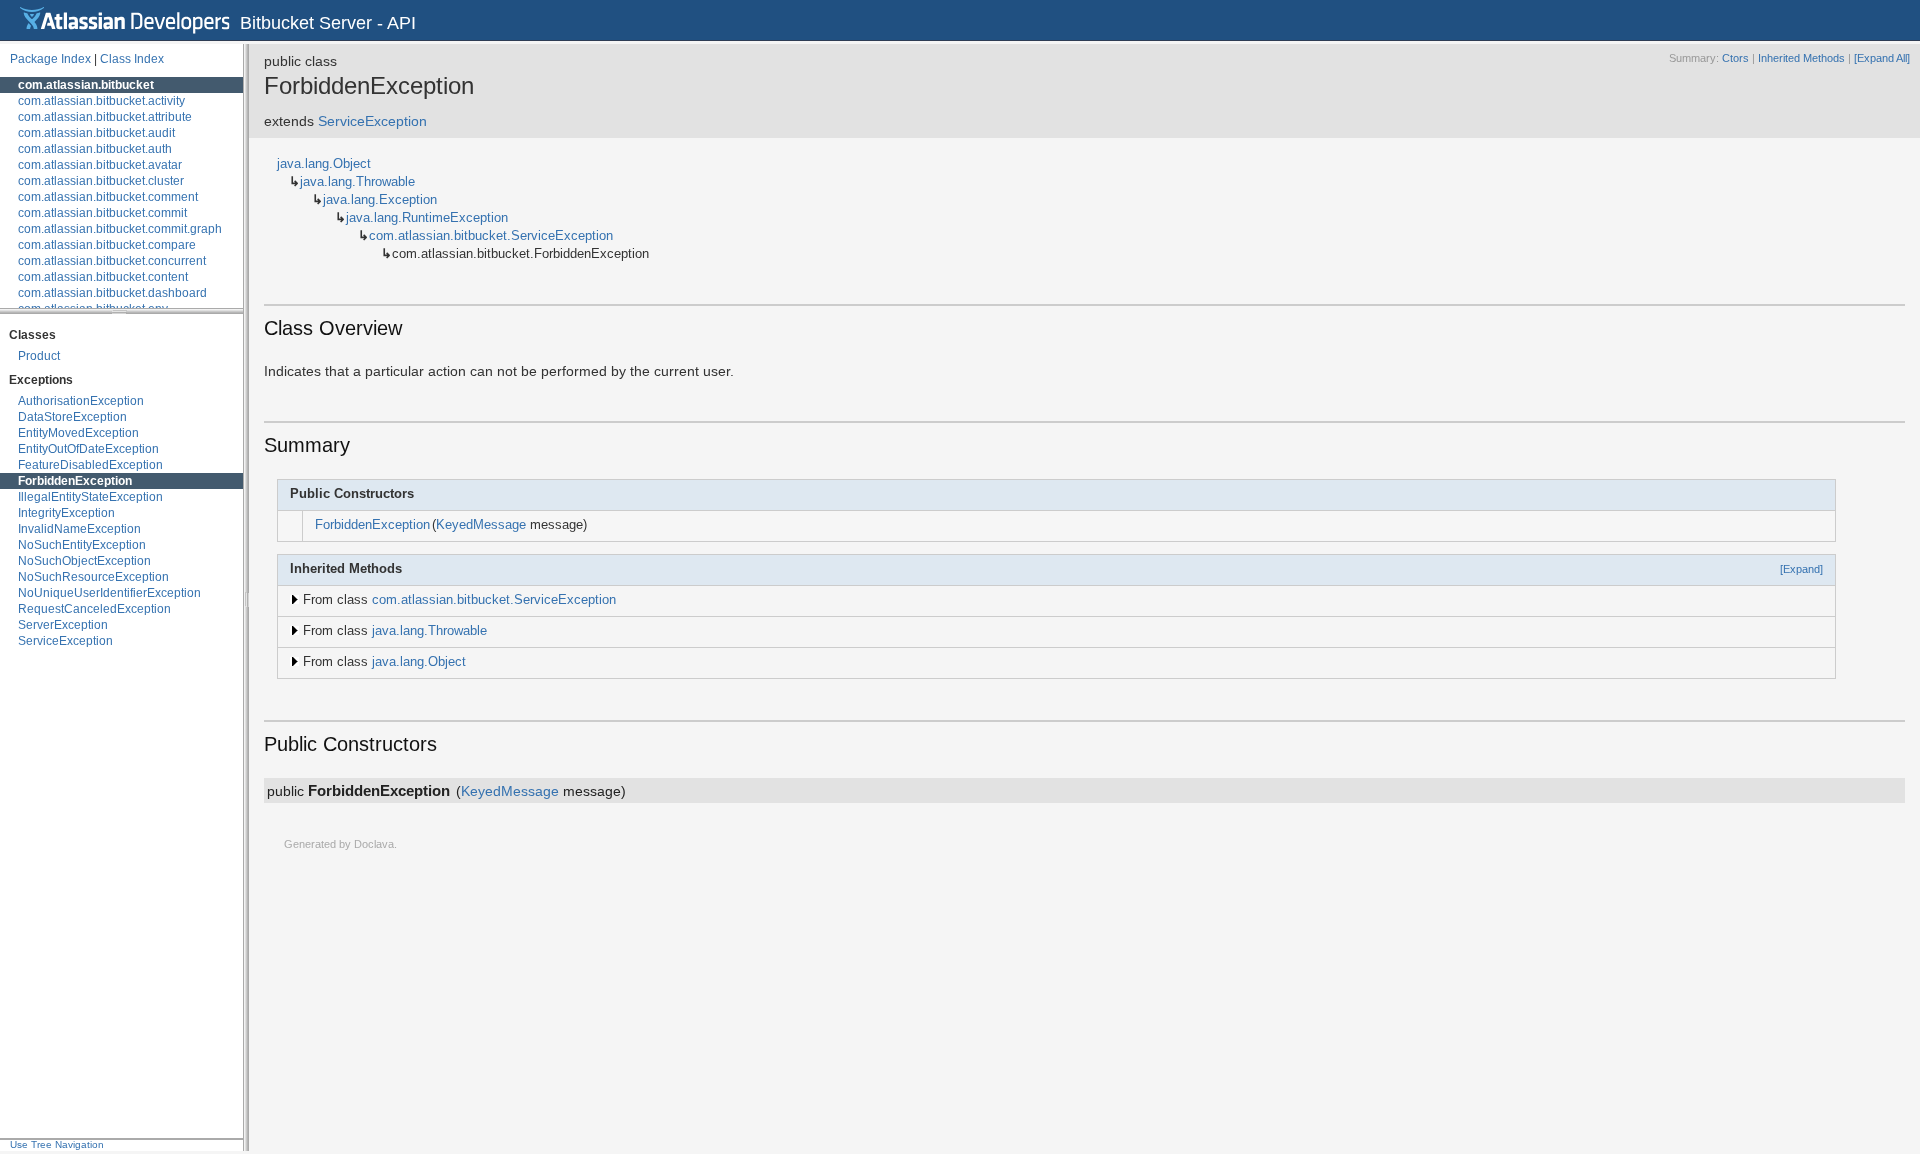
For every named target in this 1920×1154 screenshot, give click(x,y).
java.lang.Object (324, 164)
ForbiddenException (75, 481)
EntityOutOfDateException (88, 449)
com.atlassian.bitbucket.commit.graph (120, 229)
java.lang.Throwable (357, 182)
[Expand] (1801, 569)
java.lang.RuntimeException (427, 218)
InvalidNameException (79, 529)
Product (39, 356)
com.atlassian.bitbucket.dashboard (112, 293)
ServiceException (65, 641)
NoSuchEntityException (82, 545)
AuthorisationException (81, 401)
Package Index (50, 59)
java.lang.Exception (380, 200)
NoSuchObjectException (84, 561)
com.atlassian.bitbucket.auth (95, 149)
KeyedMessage (481, 525)
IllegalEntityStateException (90, 497)
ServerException (63, 625)
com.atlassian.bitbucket (86, 85)
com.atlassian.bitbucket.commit (102, 213)
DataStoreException (72, 417)
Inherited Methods (1801, 58)
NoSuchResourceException (93, 577)
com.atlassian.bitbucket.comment (108, 197)
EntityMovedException (78, 433)
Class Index (132, 59)
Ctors (1735, 58)
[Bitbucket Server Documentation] (125, 20)
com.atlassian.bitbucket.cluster (101, 181)
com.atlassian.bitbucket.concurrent (112, 261)
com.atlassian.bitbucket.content (103, 277)
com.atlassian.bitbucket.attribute (105, 117)
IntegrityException (66, 513)
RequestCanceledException (94, 609)
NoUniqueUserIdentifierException (109, 593)
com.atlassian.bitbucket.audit (96, 133)
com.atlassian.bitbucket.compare (107, 245)
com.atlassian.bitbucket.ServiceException (491, 236)
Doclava (374, 844)
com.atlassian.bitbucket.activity (101, 101)
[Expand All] (1882, 58)
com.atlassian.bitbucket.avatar (100, 165)
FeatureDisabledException (90, 465)
